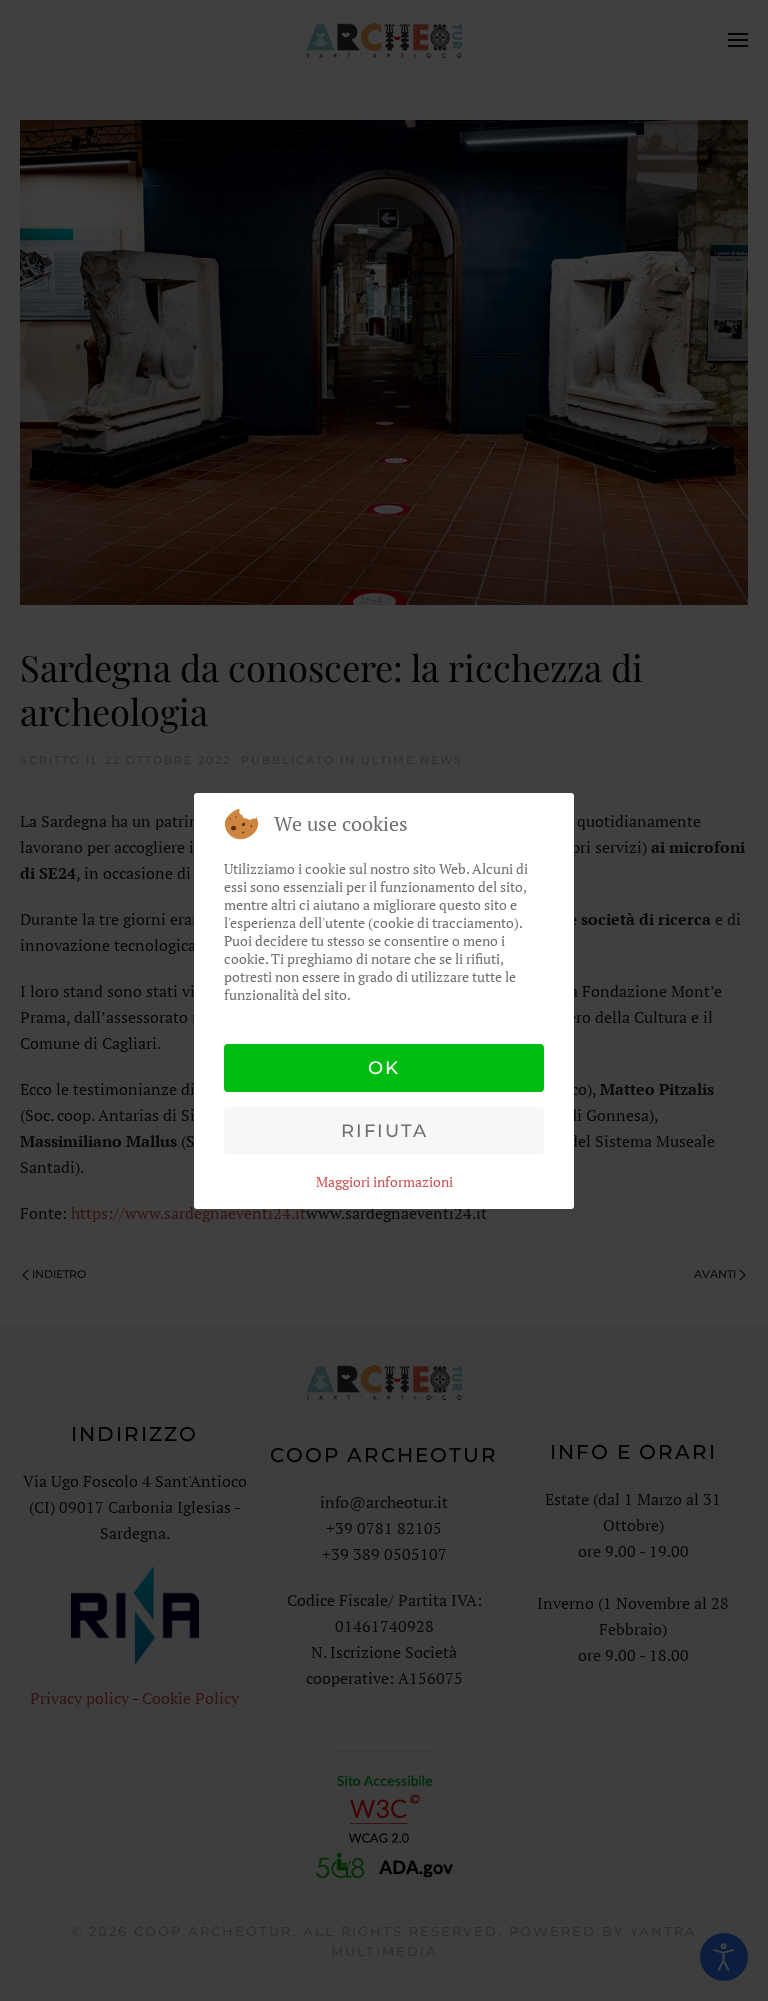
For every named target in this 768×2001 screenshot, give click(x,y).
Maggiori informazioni (384, 1181)
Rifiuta (384, 1131)
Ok (384, 1068)
